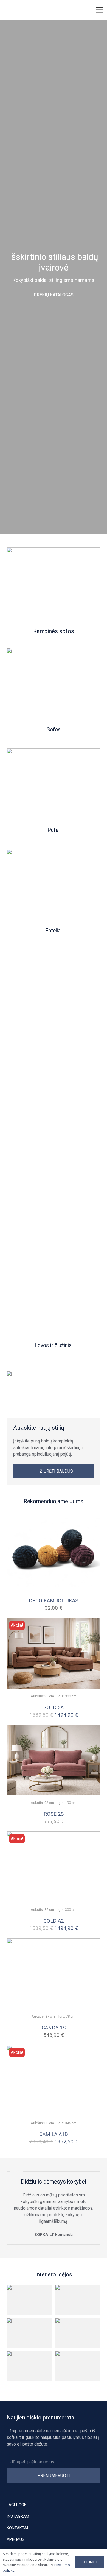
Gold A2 (54, 1921)
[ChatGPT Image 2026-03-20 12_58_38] (54, 1149)
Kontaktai (17, 2528)
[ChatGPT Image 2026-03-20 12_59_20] (54, 695)
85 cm (49, 1696)
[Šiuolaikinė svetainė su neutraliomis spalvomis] (54, 594)
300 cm (71, 1696)
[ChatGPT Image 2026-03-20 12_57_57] (54, 795)
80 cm (49, 2123)
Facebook (17, 2505)
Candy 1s (54, 2028)
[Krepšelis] (85, 10)
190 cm (71, 1803)
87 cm (50, 2016)
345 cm (71, 2123)
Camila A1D (54, 2134)
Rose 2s (54, 1814)
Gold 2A (54, 1707)
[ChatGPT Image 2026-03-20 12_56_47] (54, 896)
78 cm (71, 2016)
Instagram (18, 2516)
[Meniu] (99, 10)
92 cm (49, 1803)
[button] (74, 10)
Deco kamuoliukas (54, 1601)
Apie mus (16, 2539)
